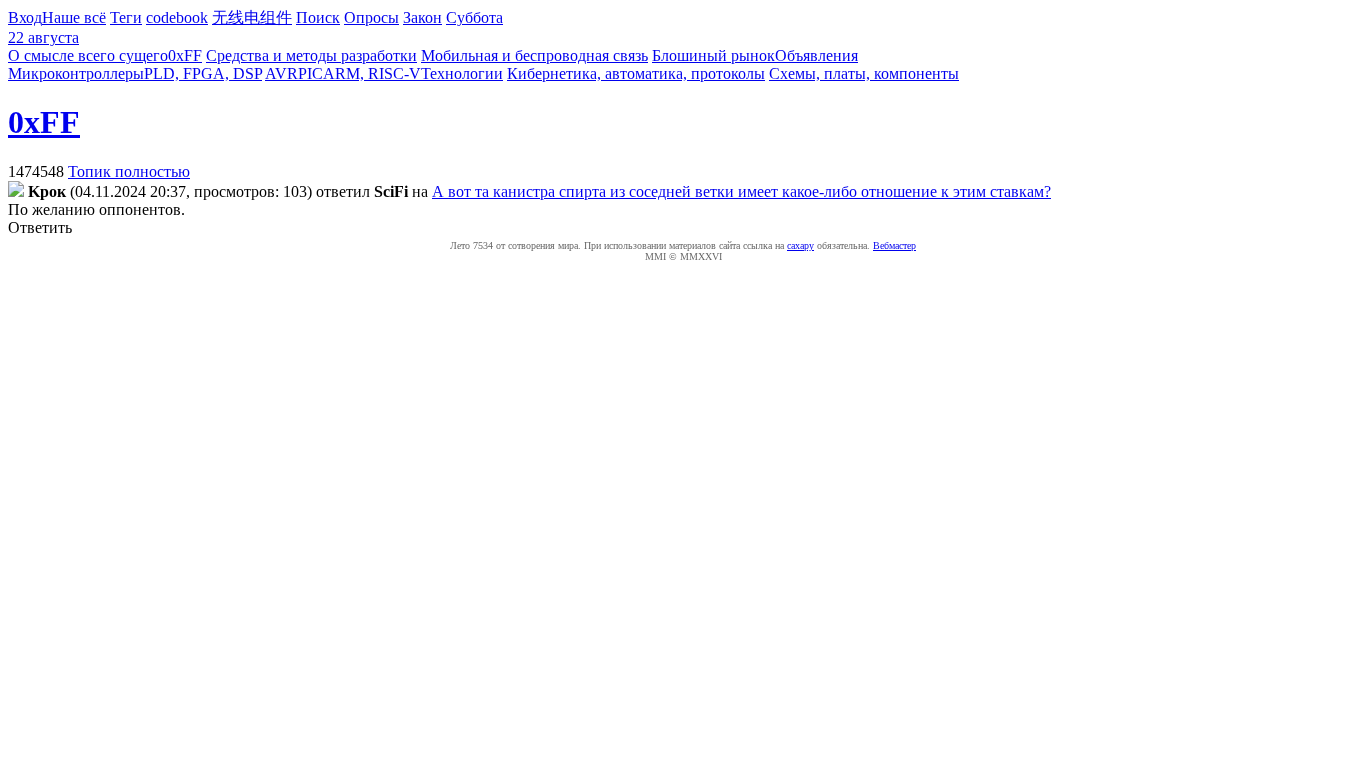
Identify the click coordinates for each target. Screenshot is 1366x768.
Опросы (371, 17)
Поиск (318, 17)
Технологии (462, 73)
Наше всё (74, 17)
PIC (310, 73)
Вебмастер (894, 245)
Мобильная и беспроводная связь (534, 55)
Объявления (816, 55)
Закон (422, 17)
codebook (177, 17)
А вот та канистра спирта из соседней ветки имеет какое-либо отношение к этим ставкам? (741, 191)
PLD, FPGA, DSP (203, 73)
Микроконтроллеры (76, 73)
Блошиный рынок (713, 55)
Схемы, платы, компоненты (864, 73)
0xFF (185, 55)
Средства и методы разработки (311, 55)
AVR (281, 73)
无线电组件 (252, 17)
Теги (126, 17)
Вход (25, 17)
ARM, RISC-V (372, 73)
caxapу (800, 245)
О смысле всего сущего (88, 55)
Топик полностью (129, 171)
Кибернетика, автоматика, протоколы (636, 73)
